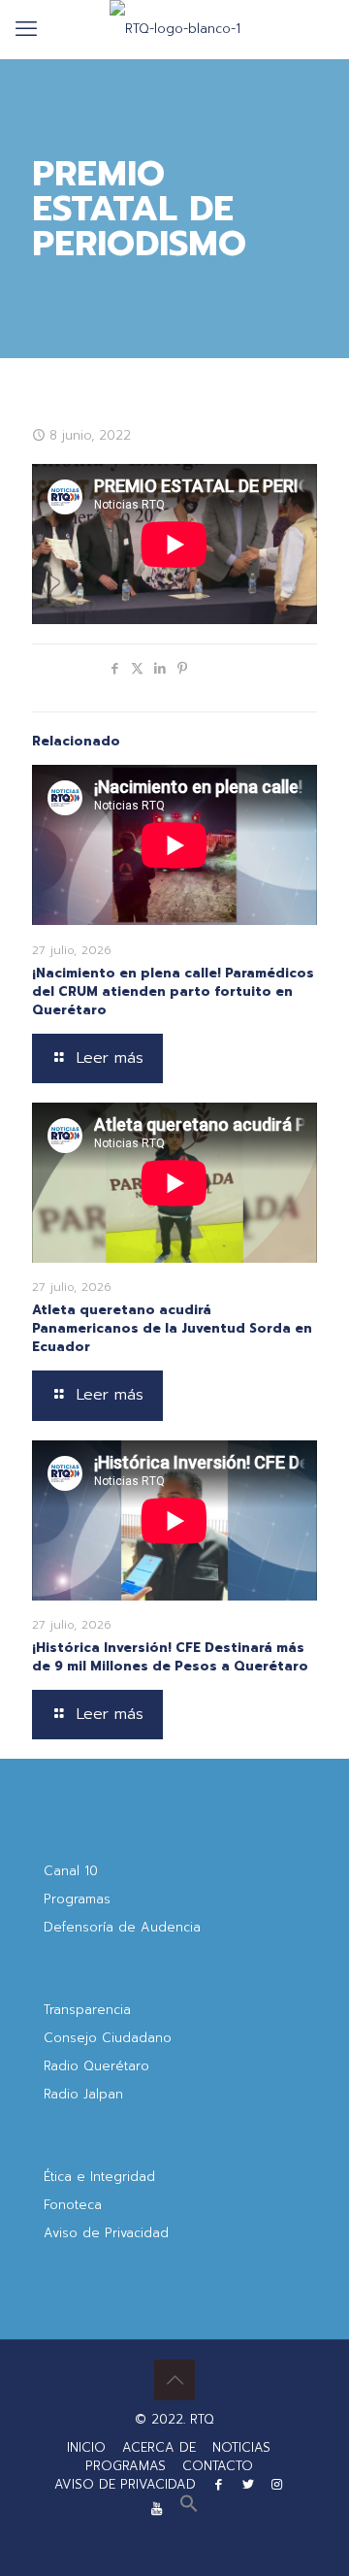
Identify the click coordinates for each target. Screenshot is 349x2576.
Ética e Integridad (99, 2177)
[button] (189, 2509)
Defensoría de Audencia (122, 1927)
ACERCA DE (159, 2447)
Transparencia (87, 2010)
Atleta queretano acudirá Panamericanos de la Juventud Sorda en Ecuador (172, 1328)
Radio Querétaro (96, 2066)
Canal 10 (71, 1871)
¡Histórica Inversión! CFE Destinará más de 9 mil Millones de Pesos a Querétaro (170, 1657)
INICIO (86, 2447)
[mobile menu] (26, 29)
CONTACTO (218, 2466)
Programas (77, 1899)
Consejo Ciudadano (108, 2038)
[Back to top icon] (174, 2380)
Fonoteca (73, 2205)
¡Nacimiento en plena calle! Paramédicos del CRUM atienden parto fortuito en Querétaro (173, 991)
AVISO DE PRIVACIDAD (125, 2484)
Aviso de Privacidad (106, 2233)
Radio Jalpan (83, 2094)
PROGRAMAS (126, 2466)
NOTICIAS (241, 2447)
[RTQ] (174, 29)
